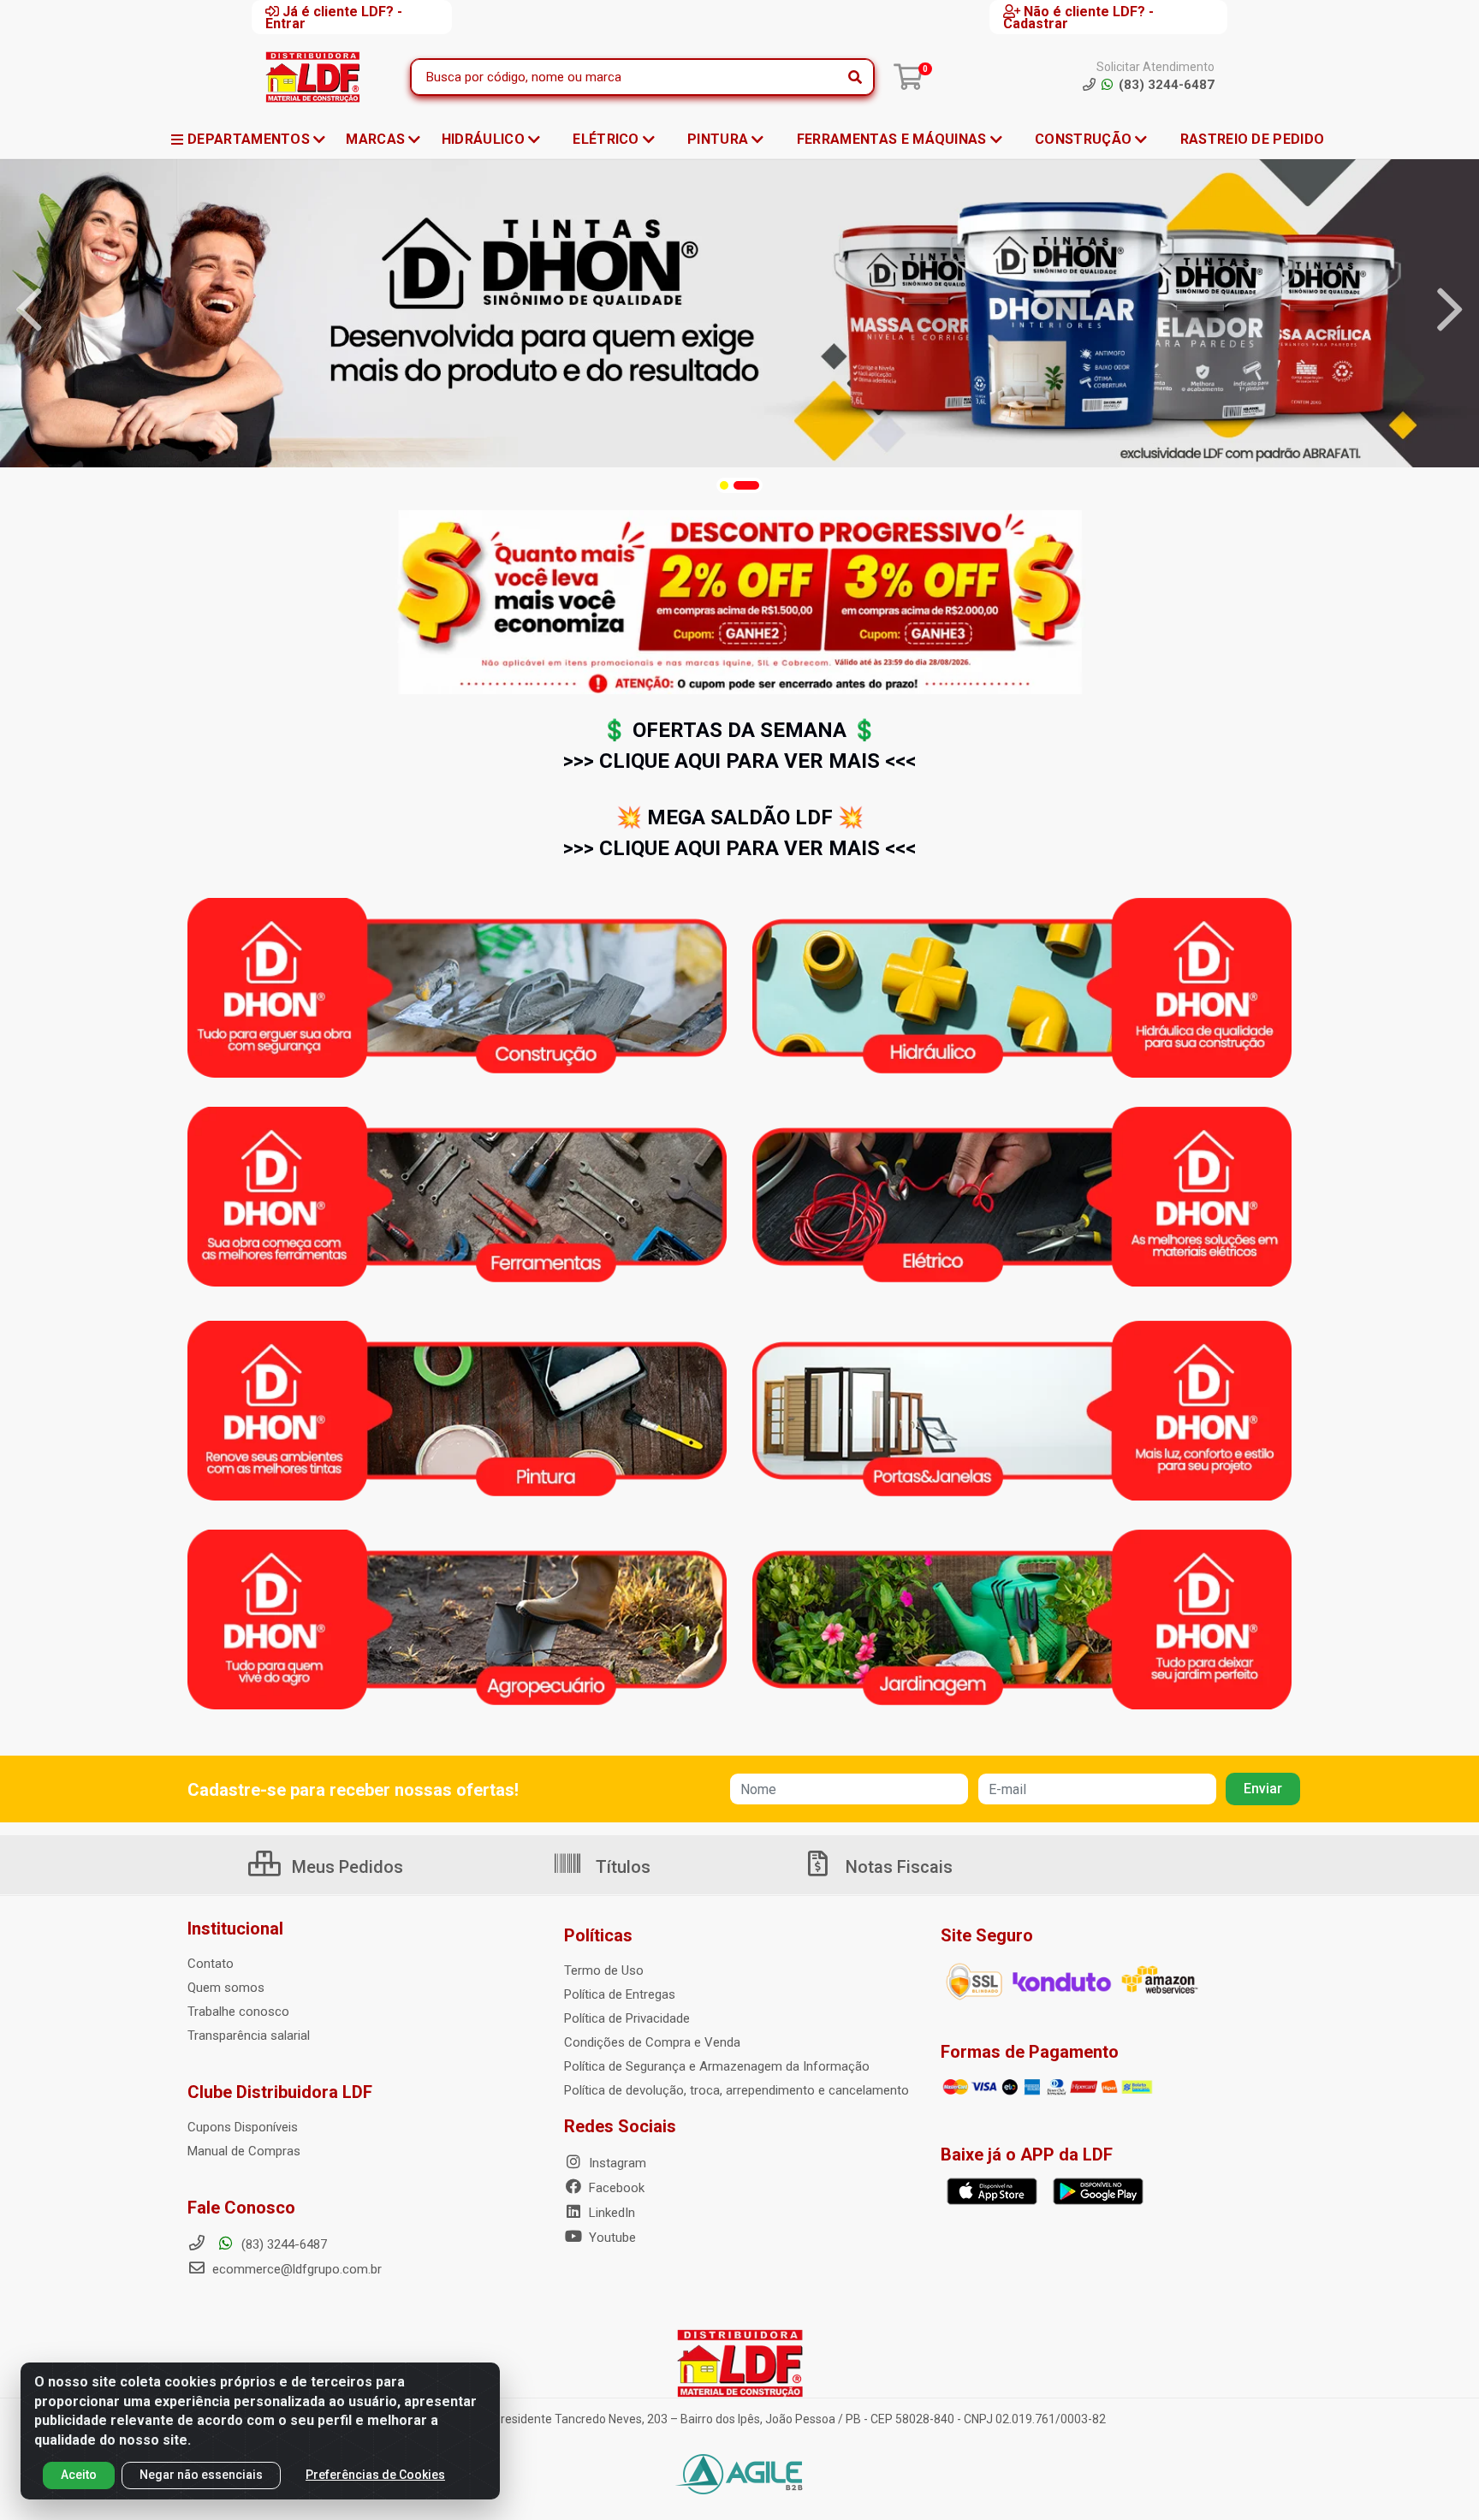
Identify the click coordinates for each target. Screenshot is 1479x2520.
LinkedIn (610, 2213)
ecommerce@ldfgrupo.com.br (295, 2269)
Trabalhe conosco (238, 2012)
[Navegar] (29, 310)
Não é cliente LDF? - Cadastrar (1078, 17)
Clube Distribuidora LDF (280, 2092)
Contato (211, 1964)
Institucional (235, 1929)
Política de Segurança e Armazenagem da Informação (717, 2066)
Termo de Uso (604, 1970)
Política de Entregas (620, 1994)
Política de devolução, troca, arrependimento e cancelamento (737, 2090)
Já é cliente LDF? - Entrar (334, 17)
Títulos (621, 1867)
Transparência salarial (249, 2036)
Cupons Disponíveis (243, 2127)
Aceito (79, 2475)
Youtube (611, 2238)
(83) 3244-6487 (282, 2244)
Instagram (616, 2163)
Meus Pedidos (345, 1867)
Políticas (598, 1935)
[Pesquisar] (855, 77)
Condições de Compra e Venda (652, 2042)
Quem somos (226, 1988)
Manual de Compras (244, 2151)
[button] (724, 485)
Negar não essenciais (201, 2475)
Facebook (615, 2188)
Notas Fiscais (897, 1867)
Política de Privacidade (627, 2018)
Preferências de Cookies (375, 2475)
